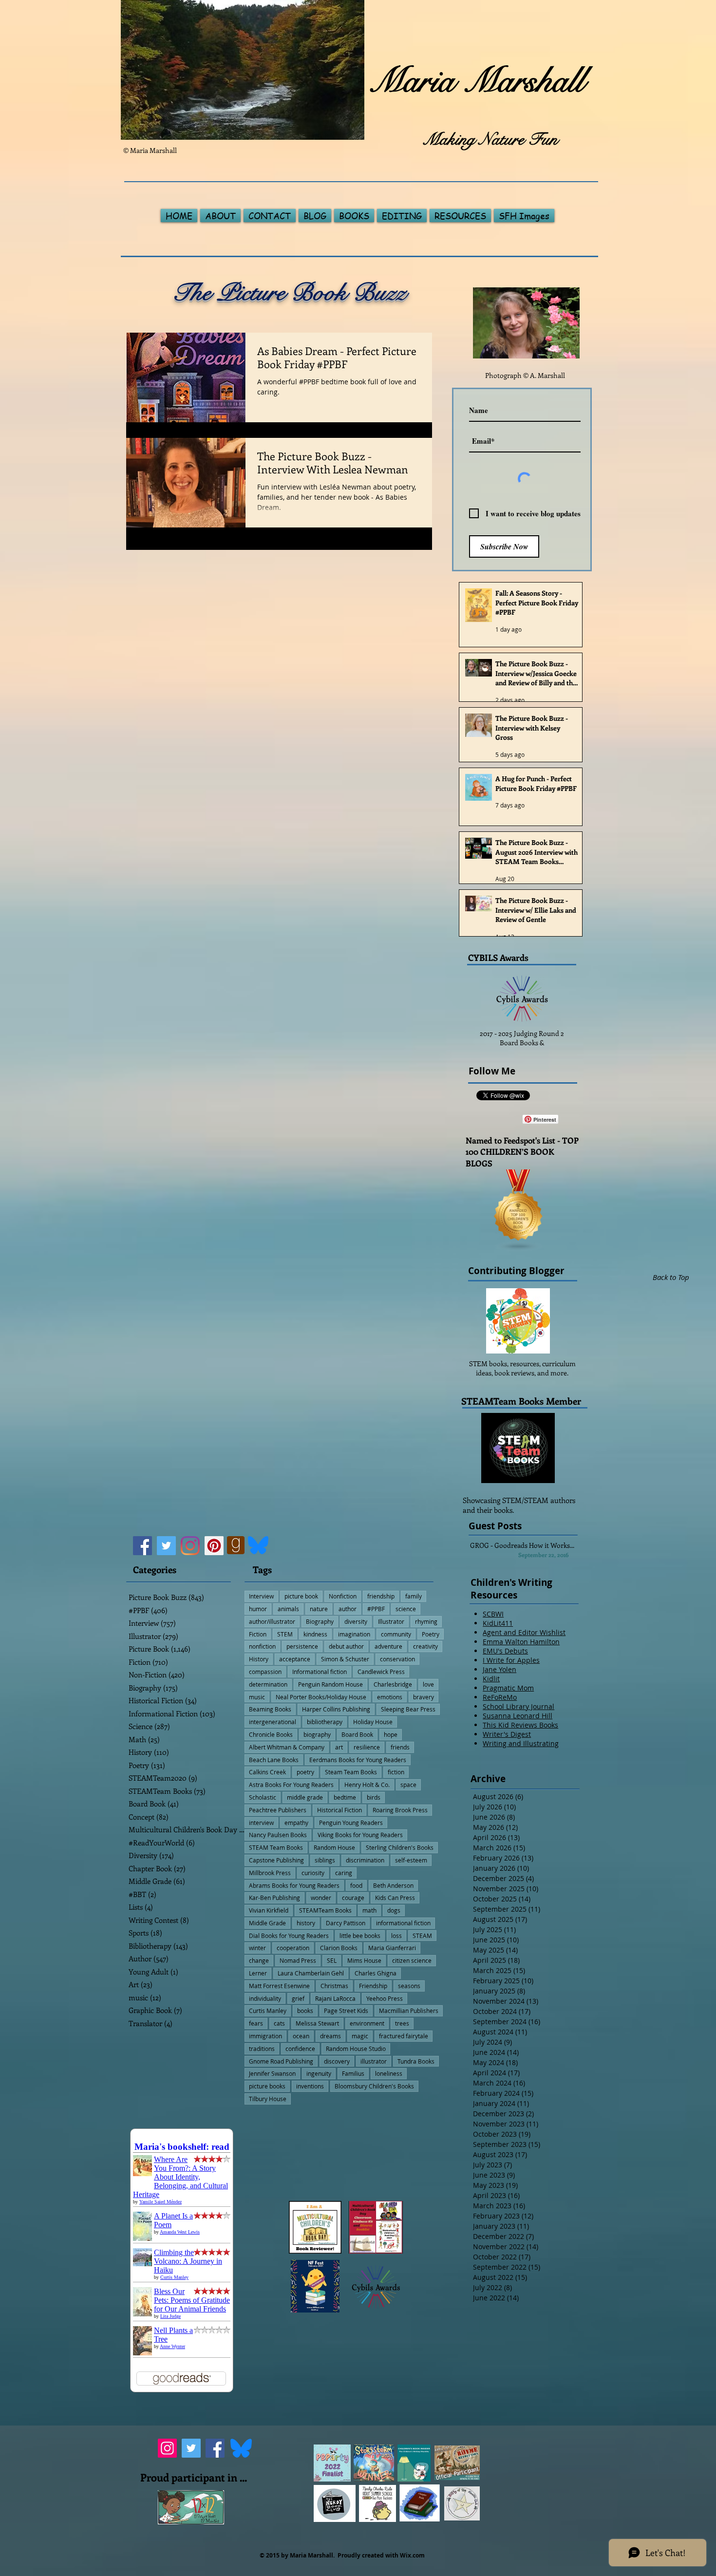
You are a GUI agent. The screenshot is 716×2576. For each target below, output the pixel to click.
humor (258, 1609)
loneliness (389, 2073)
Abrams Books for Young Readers (294, 1885)
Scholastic (263, 1797)
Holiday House (373, 1722)
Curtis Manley (268, 2011)
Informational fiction (320, 1672)
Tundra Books (416, 2061)
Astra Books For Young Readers (291, 1785)
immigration (265, 2036)
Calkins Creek (267, 1772)
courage (353, 1898)
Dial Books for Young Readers (289, 1936)
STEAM (422, 1936)
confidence (300, 2049)
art (339, 1747)
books (305, 2011)
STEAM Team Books (276, 1847)
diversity (356, 1621)
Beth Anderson (393, 1885)
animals (288, 1609)
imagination (354, 1634)
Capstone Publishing (276, 1860)
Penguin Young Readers (351, 1823)
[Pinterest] (214, 1546)
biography (317, 1734)
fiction (396, 1772)
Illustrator (391, 1621)
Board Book (357, 1734)
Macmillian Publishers (409, 2011)
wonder (321, 1898)
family (414, 1596)
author (348, 1609)
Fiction (258, 1634)
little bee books (360, 1936)
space (408, 1785)
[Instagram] (190, 1546)
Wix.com (412, 2555)
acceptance (295, 1659)
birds (374, 1797)
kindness (315, 1634)
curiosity (313, 1873)
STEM (285, 1634)
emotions (390, 1697)
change (259, 1960)
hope (391, 1734)
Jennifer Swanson (272, 2073)
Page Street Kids (346, 2011)
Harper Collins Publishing (336, 1709)
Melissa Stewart (317, 2023)
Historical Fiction (339, 1810)
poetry (305, 1772)
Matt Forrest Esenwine (279, 1986)
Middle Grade (267, 1923)
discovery (337, 2061)
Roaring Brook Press (400, 1810)
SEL (332, 1960)
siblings (325, 1860)
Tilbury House (268, 2099)
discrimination (365, 1860)
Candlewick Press (381, 1672)
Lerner (258, 1973)
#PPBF (376, 1609)
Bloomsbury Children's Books (374, 2086)
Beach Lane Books (274, 1760)
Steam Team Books (351, 1772)
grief (298, 1998)
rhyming (426, 1621)
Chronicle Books (271, 1734)
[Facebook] (142, 1546)
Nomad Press (298, 1960)
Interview (261, 1596)
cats (279, 2023)
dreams (330, 2036)
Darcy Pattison (346, 1923)
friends (400, 1747)
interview (261, 1823)
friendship (381, 1596)
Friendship (373, 1986)
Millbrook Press (270, 1873)
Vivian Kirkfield (269, 1910)
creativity (425, 1646)
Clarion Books (339, 1948)
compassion (265, 1672)
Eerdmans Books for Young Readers (358, 1760)
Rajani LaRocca (335, 1998)
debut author (346, 1646)
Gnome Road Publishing (281, 2061)
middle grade (305, 1797)
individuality (265, 1998)
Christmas (334, 1986)
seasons (409, 1986)
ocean (301, 2036)
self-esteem (411, 1860)
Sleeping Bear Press (408, 1709)
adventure (388, 1646)
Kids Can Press (395, 1898)
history (306, 1923)
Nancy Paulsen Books (278, 1835)
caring (344, 1873)
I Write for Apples (511, 1660)
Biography (320, 1621)
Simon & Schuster (345, 1659)
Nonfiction (343, 1596)
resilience (367, 1747)
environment (367, 2023)
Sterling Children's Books (400, 1847)
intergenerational (273, 1722)
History (259, 1659)
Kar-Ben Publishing (274, 1898)
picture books (267, 2086)
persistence (302, 1646)
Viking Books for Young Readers (360, 1835)
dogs (394, 1910)
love (428, 1684)
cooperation (293, 1948)
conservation (397, 1659)
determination (268, 1684)
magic (360, 2036)
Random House (334, 1847)
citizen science (412, 1960)
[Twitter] (166, 1546)
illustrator (374, 2061)
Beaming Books (270, 1709)
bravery (424, 1697)
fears (256, 2023)
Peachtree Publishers (278, 1810)
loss (396, 1936)
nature (319, 1609)
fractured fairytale (404, 2036)
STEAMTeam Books (325, 1910)
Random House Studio (356, 2049)
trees (402, 2023)
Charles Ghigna (376, 1973)
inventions (310, 2086)
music (257, 1697)
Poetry (431, 1634)
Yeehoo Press (385, 1998)
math (369, 1910)
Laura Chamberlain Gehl (311, 1973)
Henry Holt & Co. (367, 1785)
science (406, 1609)
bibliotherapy (325, 1722)
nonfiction (262, 1646)
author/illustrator (272, 1621)
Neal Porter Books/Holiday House (321, 1697)
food (356, 1885)
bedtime (345, 1797)
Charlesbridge (393, 1684)
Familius (353, 2073)
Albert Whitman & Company (287, 1747)
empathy (296, 1823)
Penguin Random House (330, 1684)
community (396, 1634)
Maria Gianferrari (392, 1948)
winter (257, 1948)
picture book (301, 1596)
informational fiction (403, 1923)
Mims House (364, 1960)
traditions (262, 2049)
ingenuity (319, 2073)
